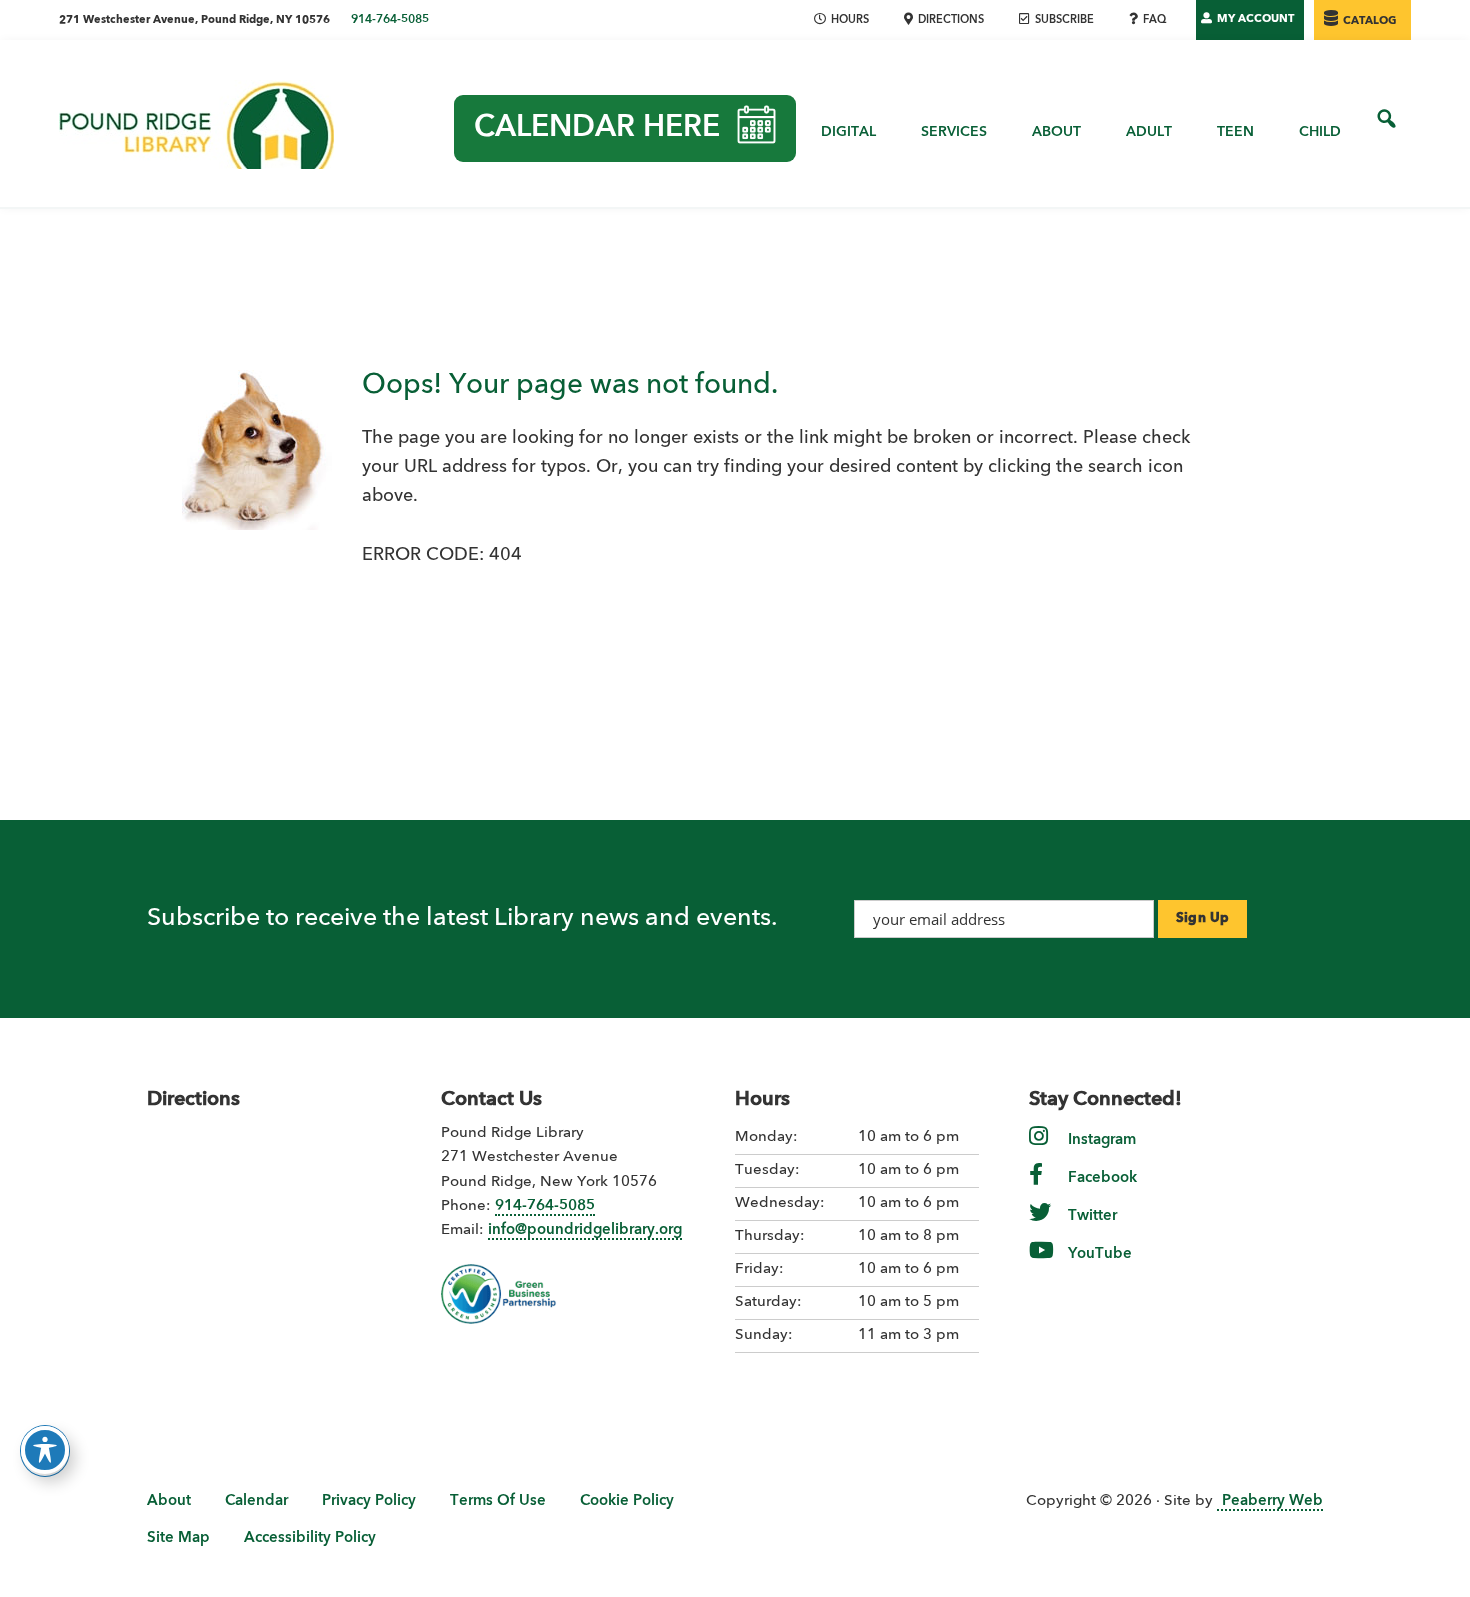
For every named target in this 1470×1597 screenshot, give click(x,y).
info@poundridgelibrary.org (585, 1230)
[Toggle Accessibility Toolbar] (45, 1450)
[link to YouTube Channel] (1041, 1264)
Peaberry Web (1272, 1501)
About (169, 1501)
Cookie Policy (627, 1501)
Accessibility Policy (310, 1538)
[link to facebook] (1036, 1188)
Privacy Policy (369, 1501)
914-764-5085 (390, 20)
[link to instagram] (1038, 1150)
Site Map (178, 1538)
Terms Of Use (498, 1501)
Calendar (256, 1501)
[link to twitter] (1040, 1226)
